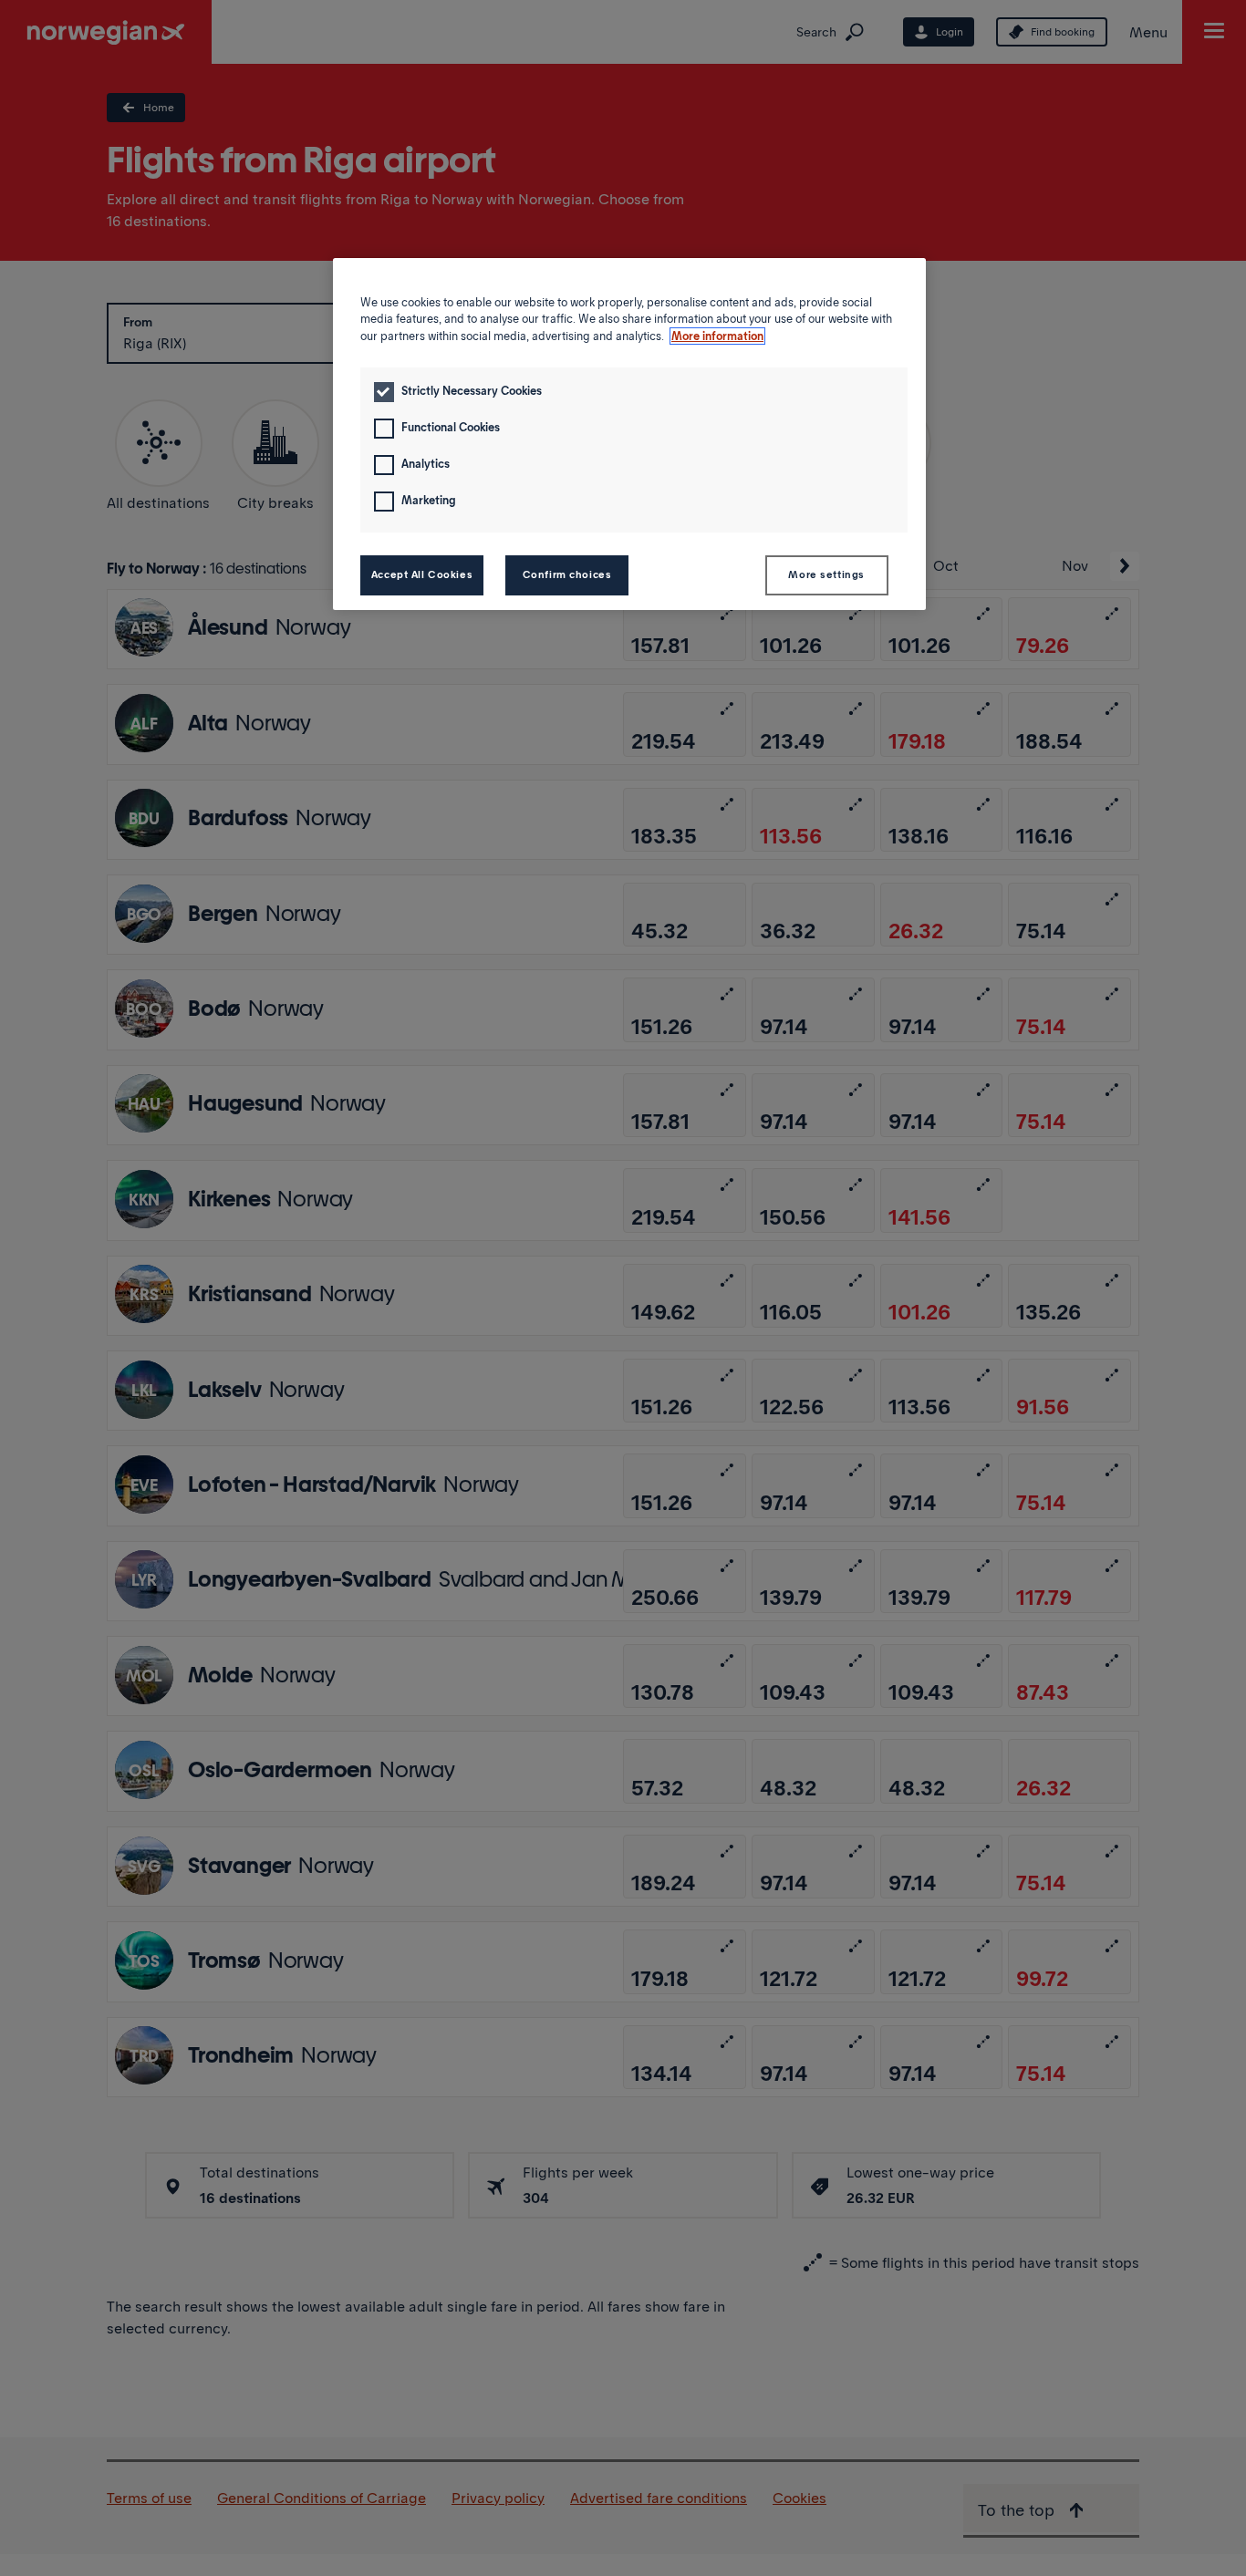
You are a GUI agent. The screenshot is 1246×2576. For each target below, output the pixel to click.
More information (717, 336)
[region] (629, 434)
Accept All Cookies (422, 574)
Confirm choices (567, 574)
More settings (826, 574)
